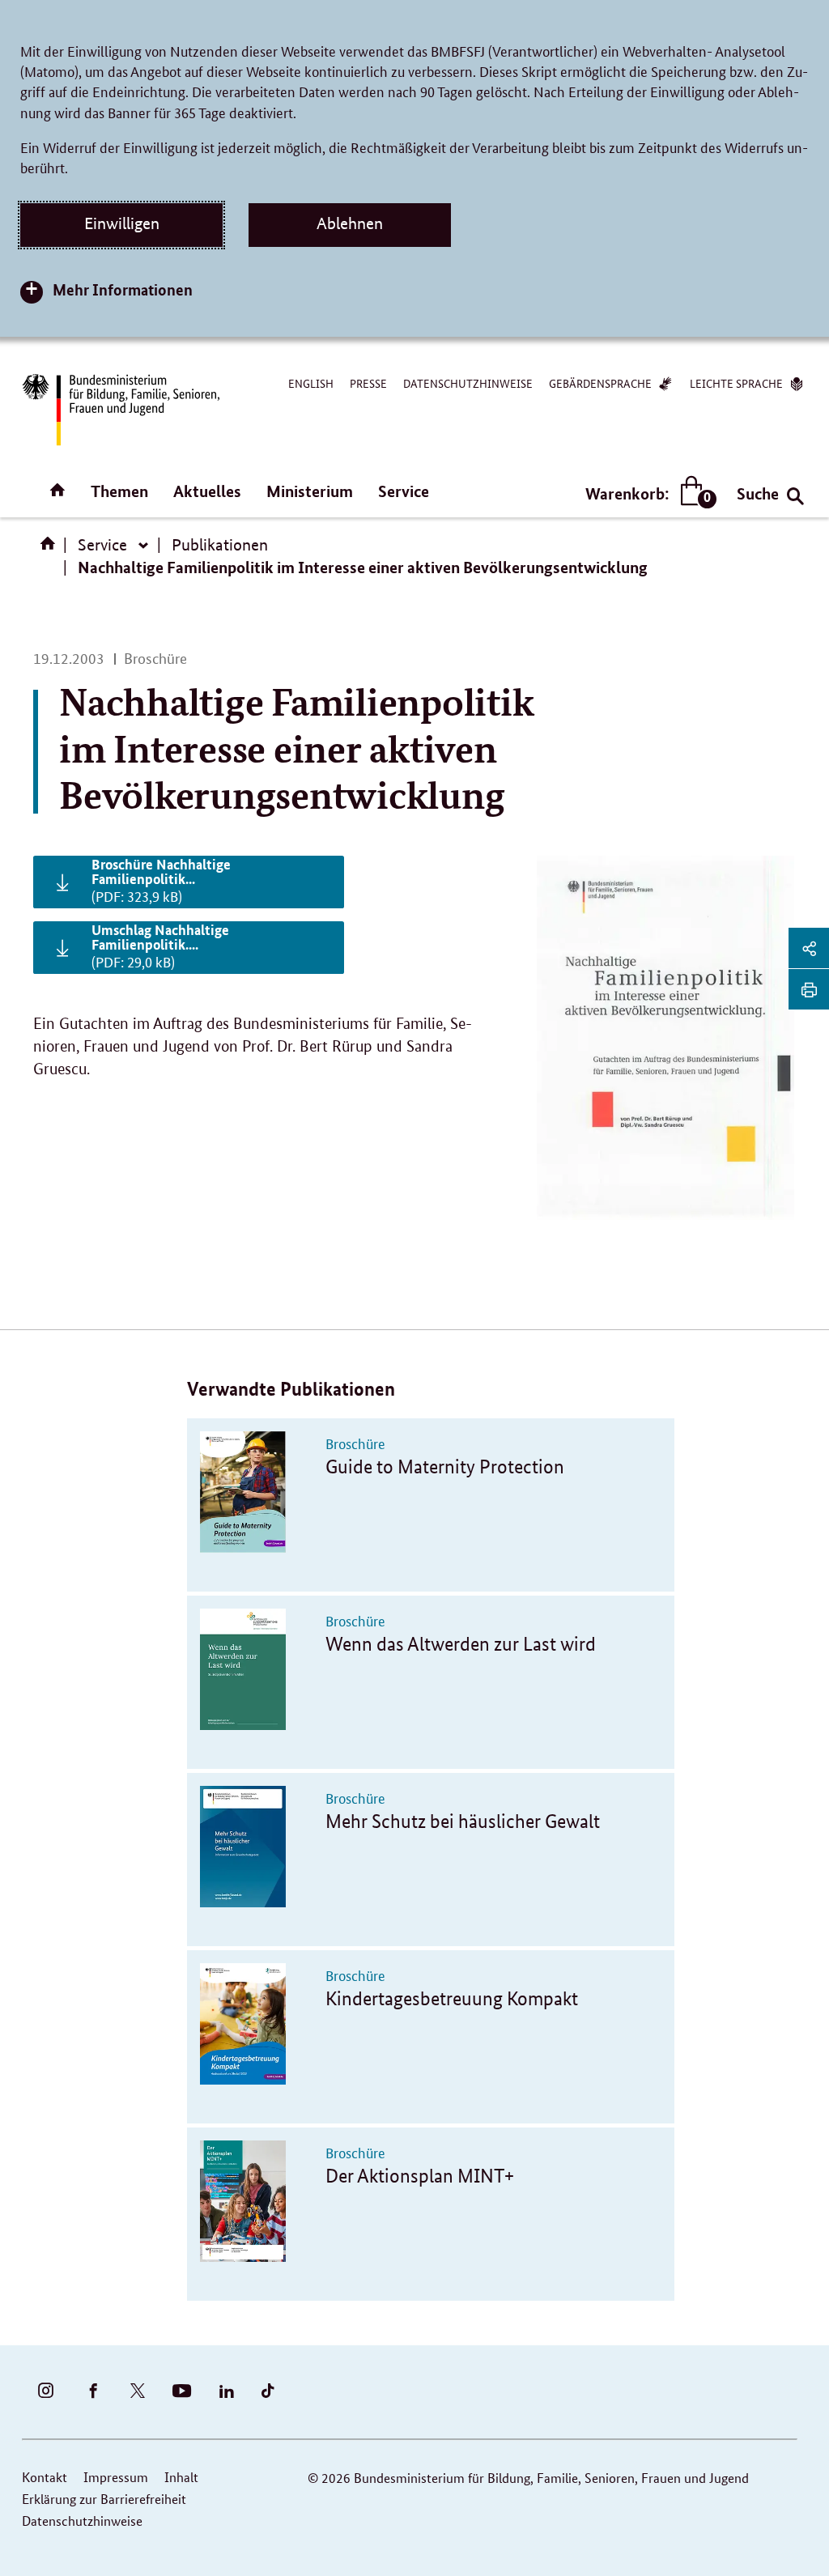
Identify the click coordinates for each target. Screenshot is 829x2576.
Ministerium (310, 491)
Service (404, 491)
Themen (119, 491)
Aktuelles (207, 491)
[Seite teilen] (809, 948)
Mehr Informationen (123, 289)
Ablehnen (350, 223)
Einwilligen (122, 223)
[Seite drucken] (809, 989)
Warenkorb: (647, 494)
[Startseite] (51, 549)
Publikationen (220, 545)
